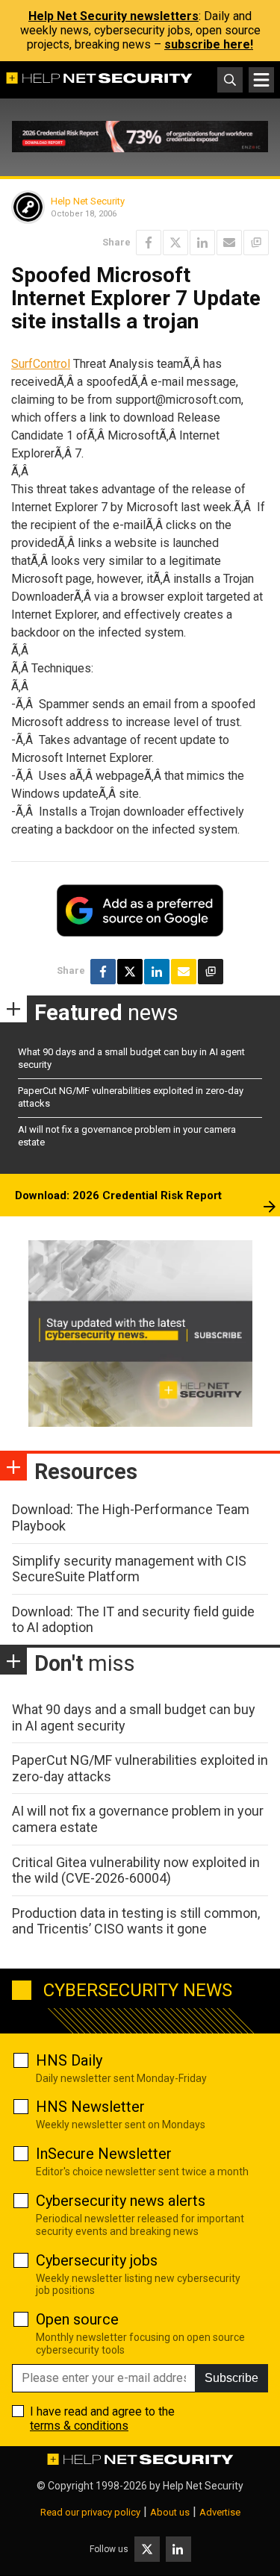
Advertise (220, 2512)
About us (170, 2512)
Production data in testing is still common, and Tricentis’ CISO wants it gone (136, 1921)
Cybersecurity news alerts (121, 2201)
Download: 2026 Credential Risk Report (118, 1195)
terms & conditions (79, 2426)
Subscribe (231, 2378)
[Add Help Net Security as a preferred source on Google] (256, 243)
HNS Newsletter (90, 2107)
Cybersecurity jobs (97, 2260)
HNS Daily (69, 2060)
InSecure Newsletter (104, 2154)
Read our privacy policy (90, 2512)
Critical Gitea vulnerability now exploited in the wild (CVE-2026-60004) (136, 1870)
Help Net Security (88, 201)
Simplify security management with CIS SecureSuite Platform (129, 1569)
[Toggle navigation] (261, 80)
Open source (77, 2319)
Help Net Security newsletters (113, 16)
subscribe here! (209, 44)
